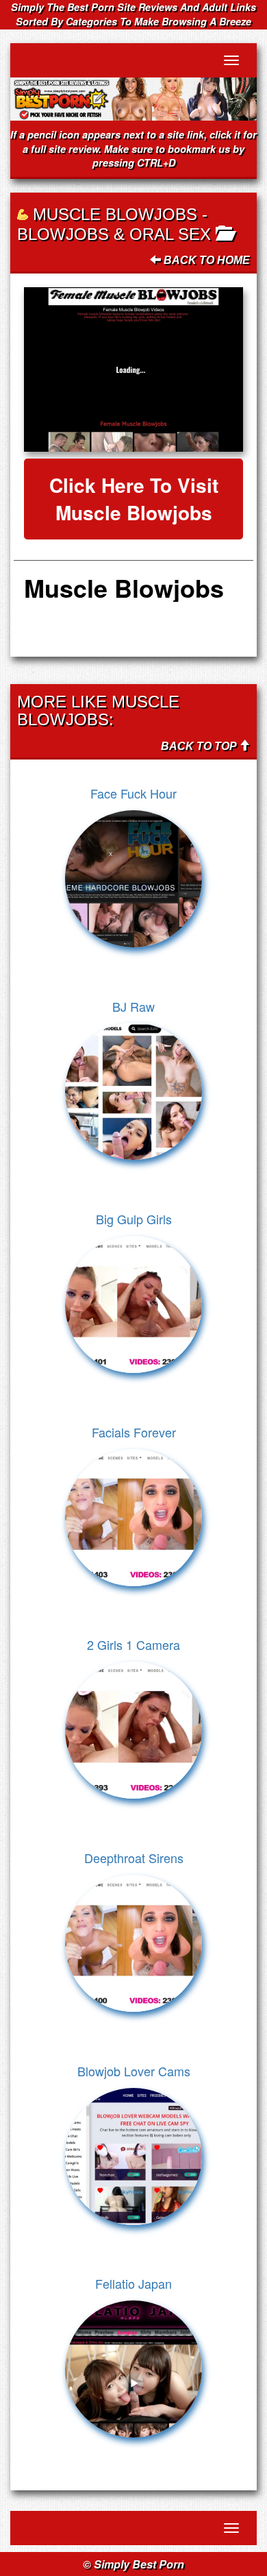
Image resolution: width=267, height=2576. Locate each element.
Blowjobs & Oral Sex (114, 234)
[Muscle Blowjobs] (133, 369)
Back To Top (200, 746)
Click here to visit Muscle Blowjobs (134, 499)
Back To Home (205, 260)
